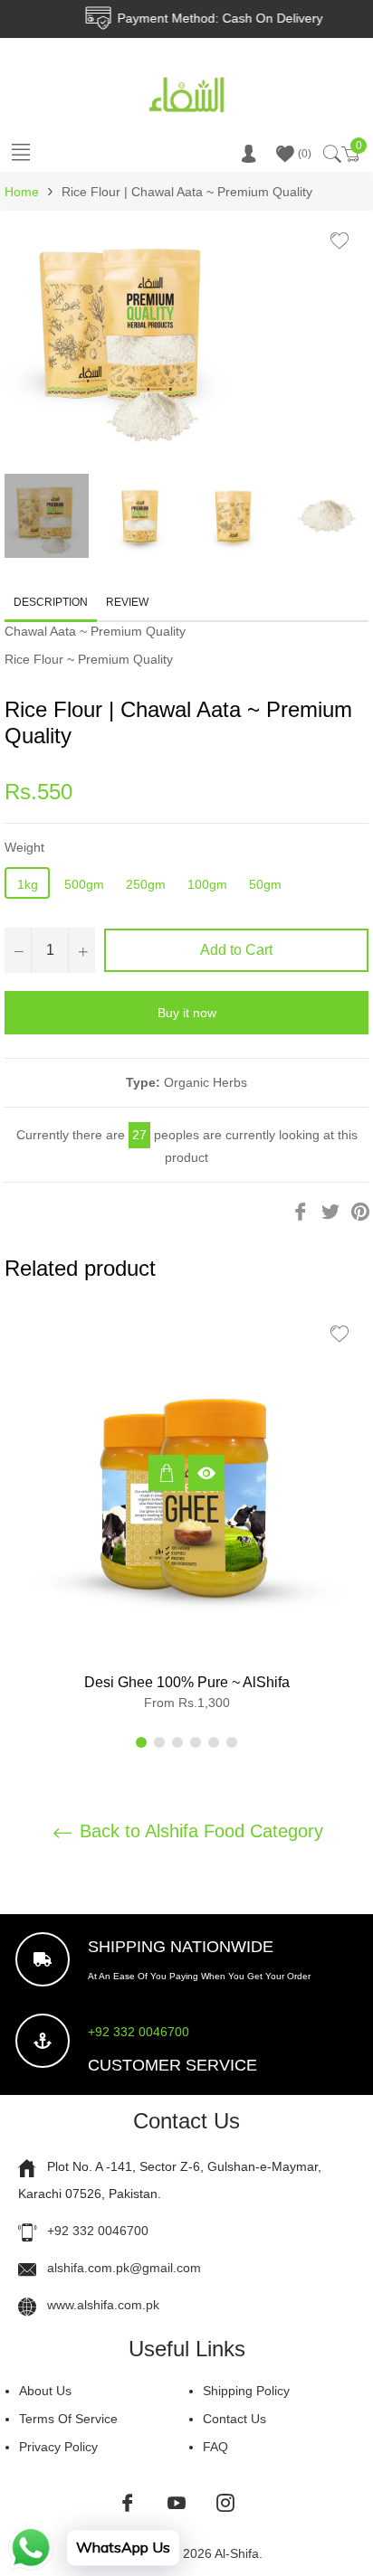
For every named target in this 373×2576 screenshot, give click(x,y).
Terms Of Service (68, 2419)
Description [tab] (51, 602)
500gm (84, 884)
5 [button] (214, 1742)
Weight (24, 847)
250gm (146, 884)
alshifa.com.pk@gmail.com (124, 2268)
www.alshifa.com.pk (103, 2305)
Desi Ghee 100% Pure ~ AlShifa (187, 1682)
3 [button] (177, 1742)
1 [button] (141, 1742)
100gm (207, 884)
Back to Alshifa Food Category (199, 1831)
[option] (186, 1515)
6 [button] (232, 1742)
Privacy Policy (58, 2447)
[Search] (331, 154)
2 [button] (159, 1742)
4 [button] (196, 1742)
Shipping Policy (246, 2391)
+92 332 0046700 (139, 2032)
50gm (265, 884)
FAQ (215, 2447)
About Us (45, 2391)
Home (22, 192)
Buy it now (187, 1013)
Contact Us (234, 2419)
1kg (28, 884)
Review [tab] (129, 602)
